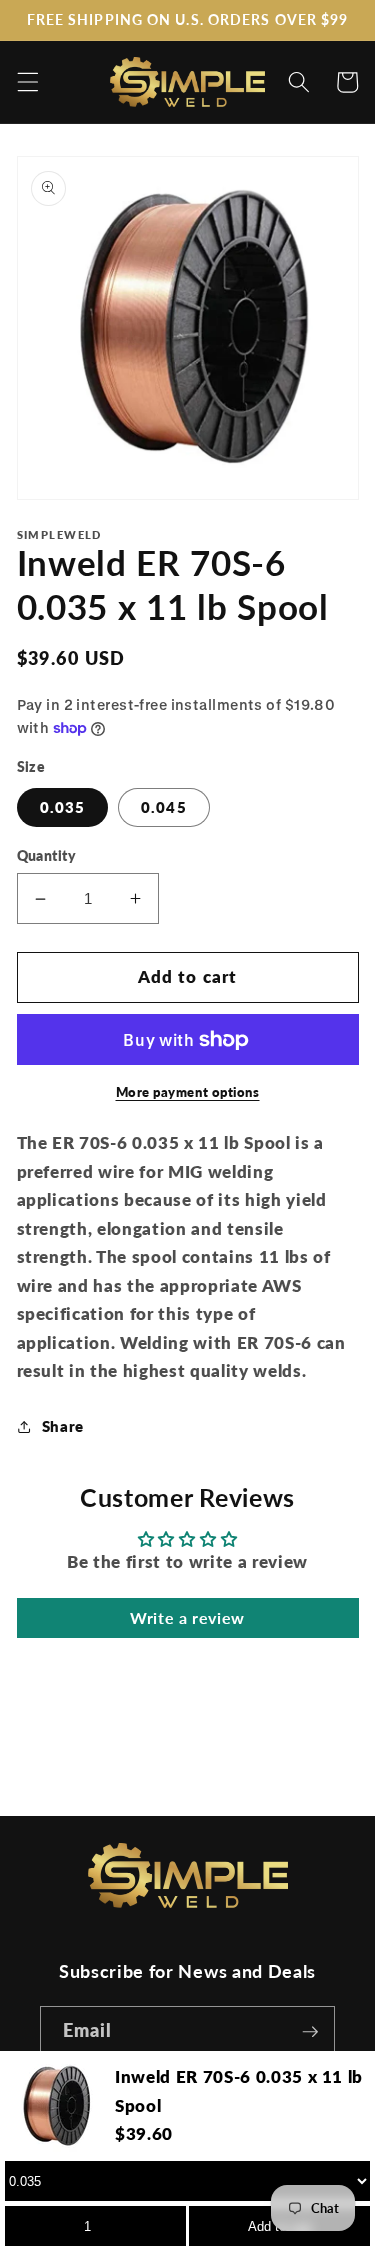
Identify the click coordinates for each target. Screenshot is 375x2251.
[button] (27, 82)
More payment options (188, 1092)
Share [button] (63, 1426)
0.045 (164, 807)
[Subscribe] (310, 2032)
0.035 (63, 807)
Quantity (47, 855)
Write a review (187, 1617)
